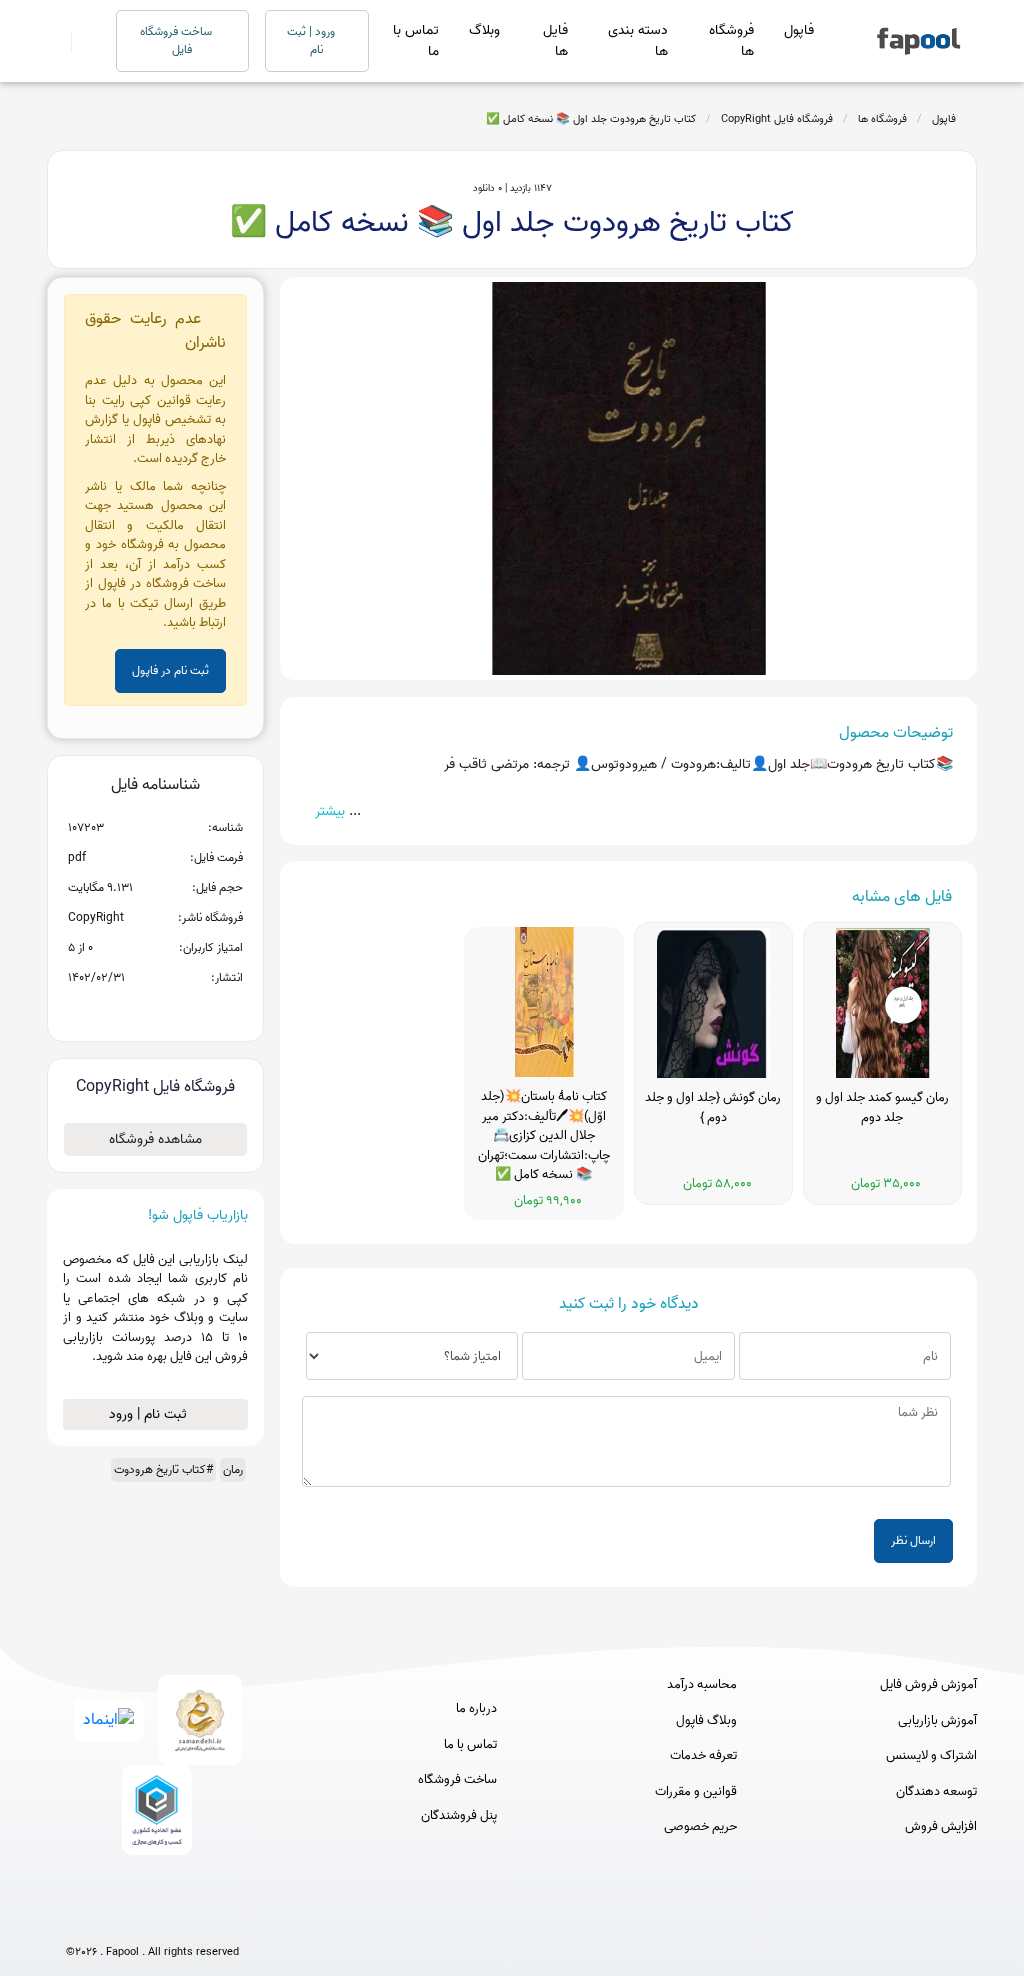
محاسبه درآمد (702, 1685)
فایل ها (555, 41)
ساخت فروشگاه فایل (177, 40)
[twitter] (189, 1918)
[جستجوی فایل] (81, 41)
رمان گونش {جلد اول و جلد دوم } (713, 1108)
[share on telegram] (129, 1010)
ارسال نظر (913, 1540)
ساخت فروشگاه (457, 1780)
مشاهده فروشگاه (155, 1139)
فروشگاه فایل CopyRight (777, 119)
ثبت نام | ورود (150, 1414)
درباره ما (476, 1709)
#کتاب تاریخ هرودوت (163, 1469)
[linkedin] (226, 1918)
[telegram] (115, 1918)
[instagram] (152, 1918)
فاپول (799, 30)
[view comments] (179, 1010)
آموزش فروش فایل (928, 1685)
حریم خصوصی (700, 1827)
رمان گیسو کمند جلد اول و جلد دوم (882, 1108)
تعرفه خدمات (703, 1756)
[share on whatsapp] (155, 1010)
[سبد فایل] (55, 41)
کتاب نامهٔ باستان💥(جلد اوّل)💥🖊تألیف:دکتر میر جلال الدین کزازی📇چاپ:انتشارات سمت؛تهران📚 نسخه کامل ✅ (544, 1136)
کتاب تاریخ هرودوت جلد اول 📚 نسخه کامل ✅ (591, 119)
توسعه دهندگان (936, 1792)
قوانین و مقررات (696, 1792)
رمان (233, 1469)
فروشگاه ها (731, 41)
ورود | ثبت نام (312, 40)
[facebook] (78, 1918)
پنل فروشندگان (459, 1816)
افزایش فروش (941, 1827)
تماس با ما (416, 41)
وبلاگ (484, 30)
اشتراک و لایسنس (931, 1756)
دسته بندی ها (638, 41)
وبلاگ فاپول (706, 1721)
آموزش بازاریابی (937, 1721)
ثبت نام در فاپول (170, 670)
